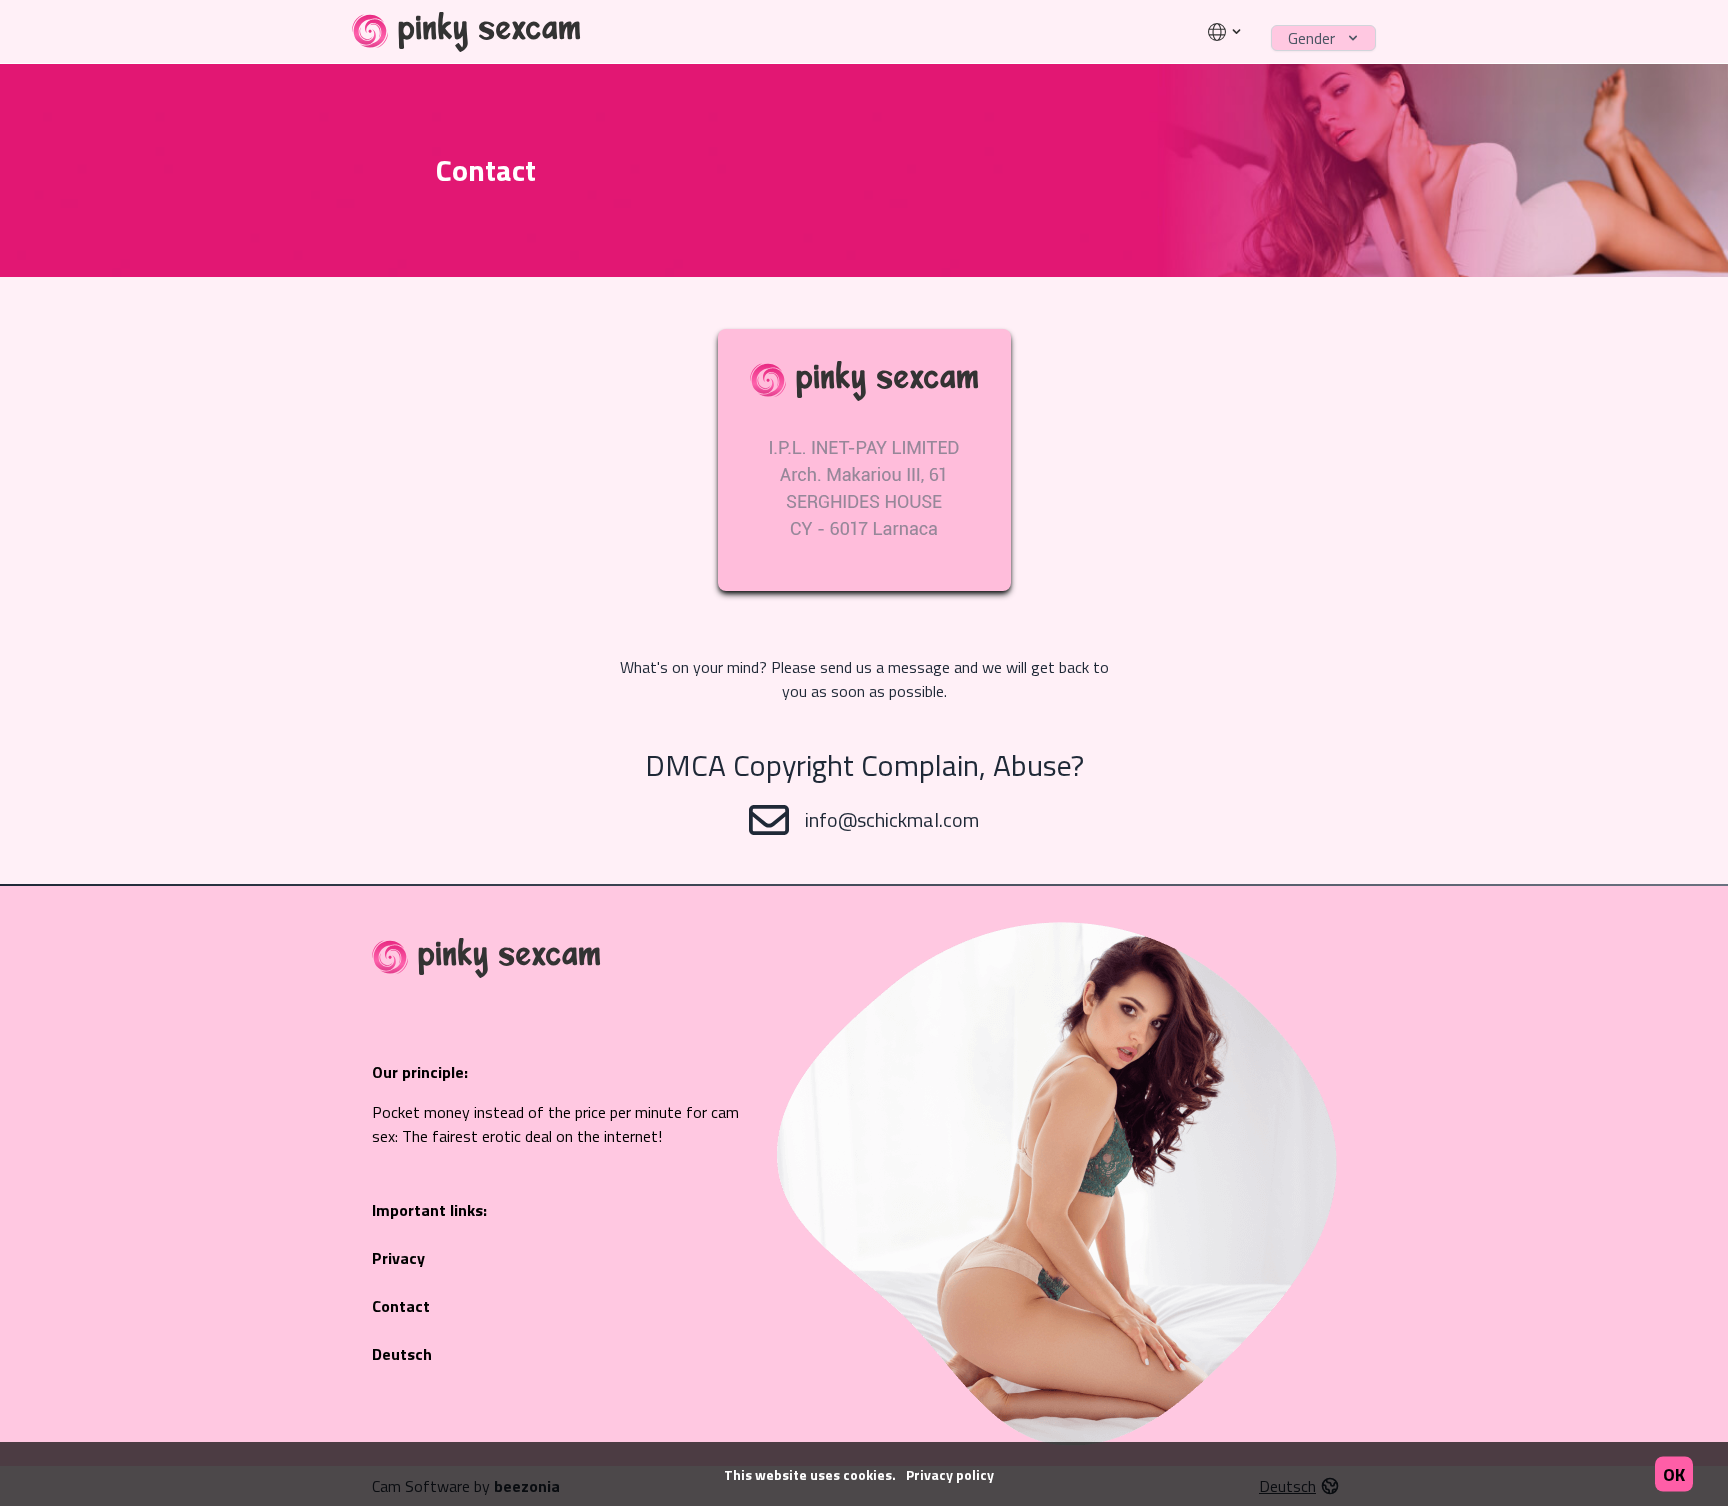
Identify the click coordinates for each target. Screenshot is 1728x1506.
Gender (1311, 38)
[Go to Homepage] (466, 32)
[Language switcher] (1225, 32)
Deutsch (402, 1354)
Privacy (398, 1258)
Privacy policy (950, 1474)
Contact (401, 1306)
